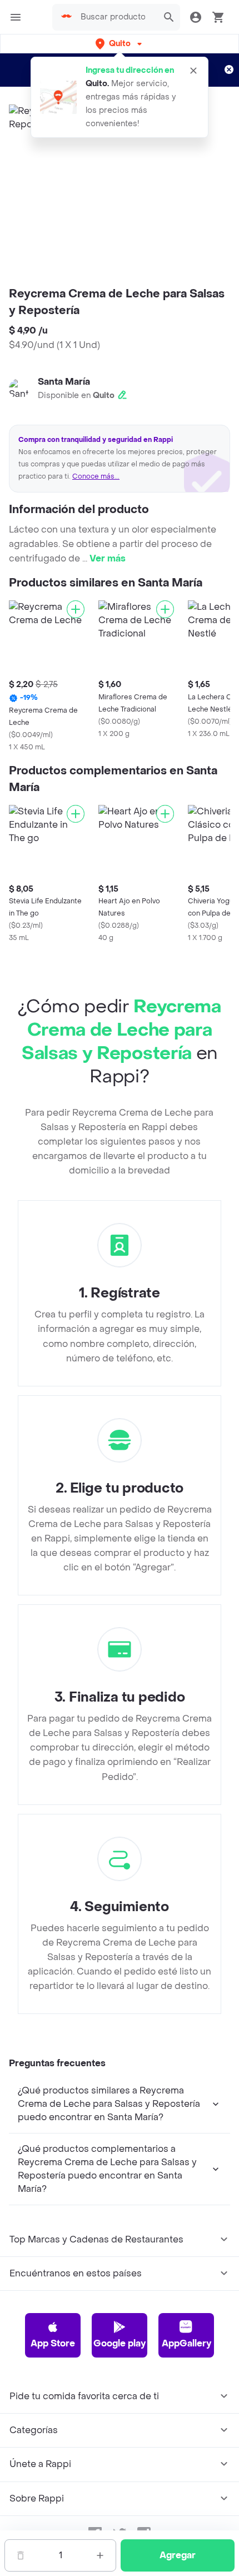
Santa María (64, 382)
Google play (120, 2343)
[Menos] (21, 2555)
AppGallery (186, 2343)
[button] (120, 44)
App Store (53, 2343)
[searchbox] (116, 17)
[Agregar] (76, 609)
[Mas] (100, 2555)
